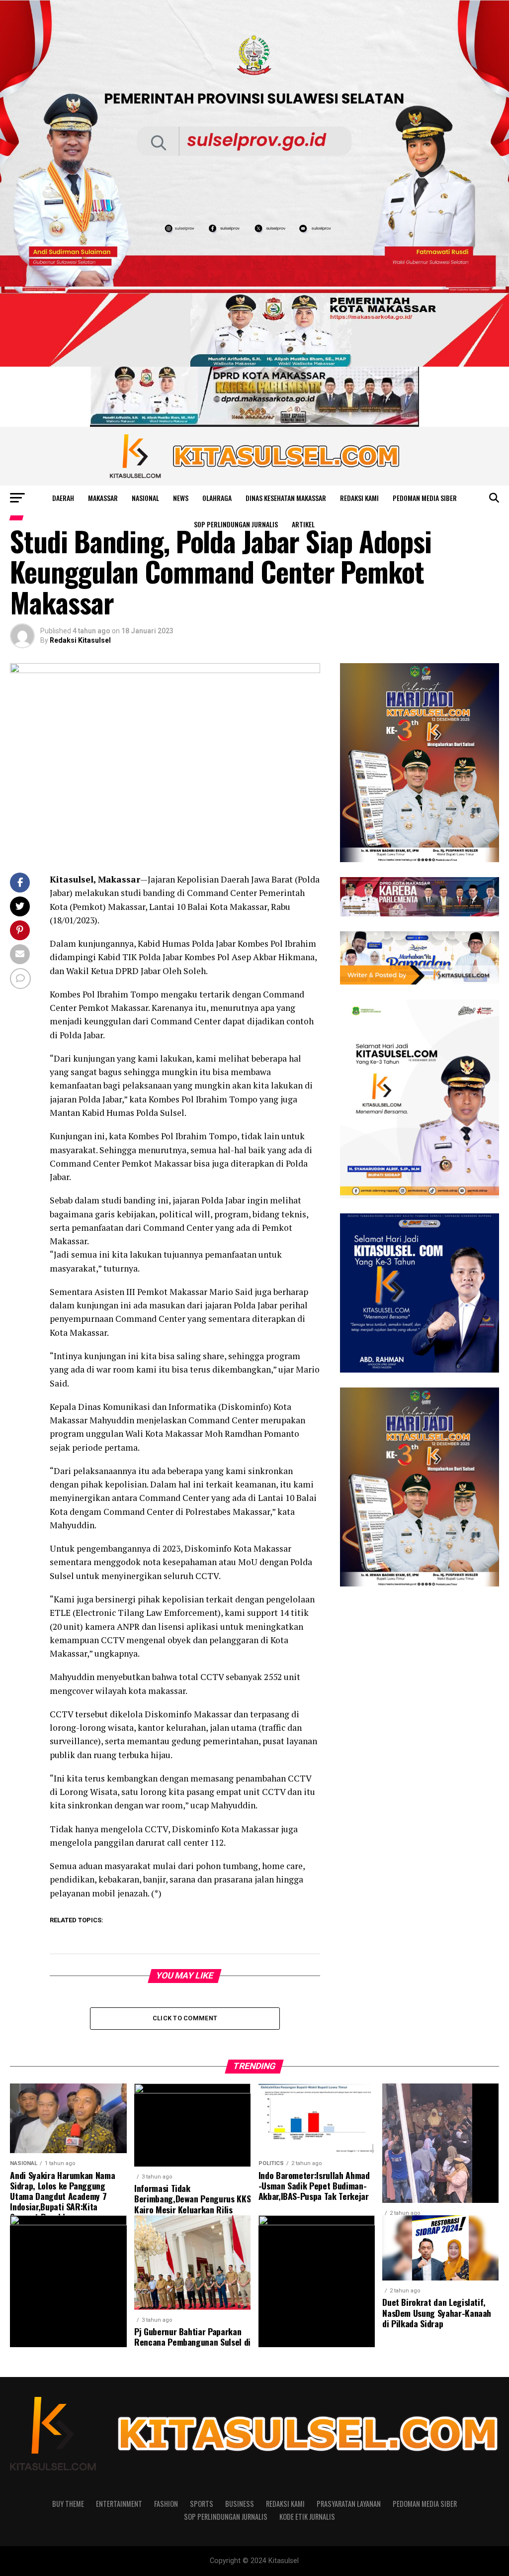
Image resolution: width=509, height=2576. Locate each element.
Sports (202, 2504)
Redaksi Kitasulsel (80, 640)
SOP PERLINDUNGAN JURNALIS (236, 524)
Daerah (63, 498)
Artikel (303, 524)
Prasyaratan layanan (349, 2504)
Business (240, 2504)
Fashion (166, 2504)
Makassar (103, 498)
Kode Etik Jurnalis (307, 2517)
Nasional (145, 498)
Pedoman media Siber (425, 498)
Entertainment (119, 2504)
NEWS (181, 498)
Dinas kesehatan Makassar (286, 498)
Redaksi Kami (359, 498)
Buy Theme (68, 2504)
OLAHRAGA (217, 498)
